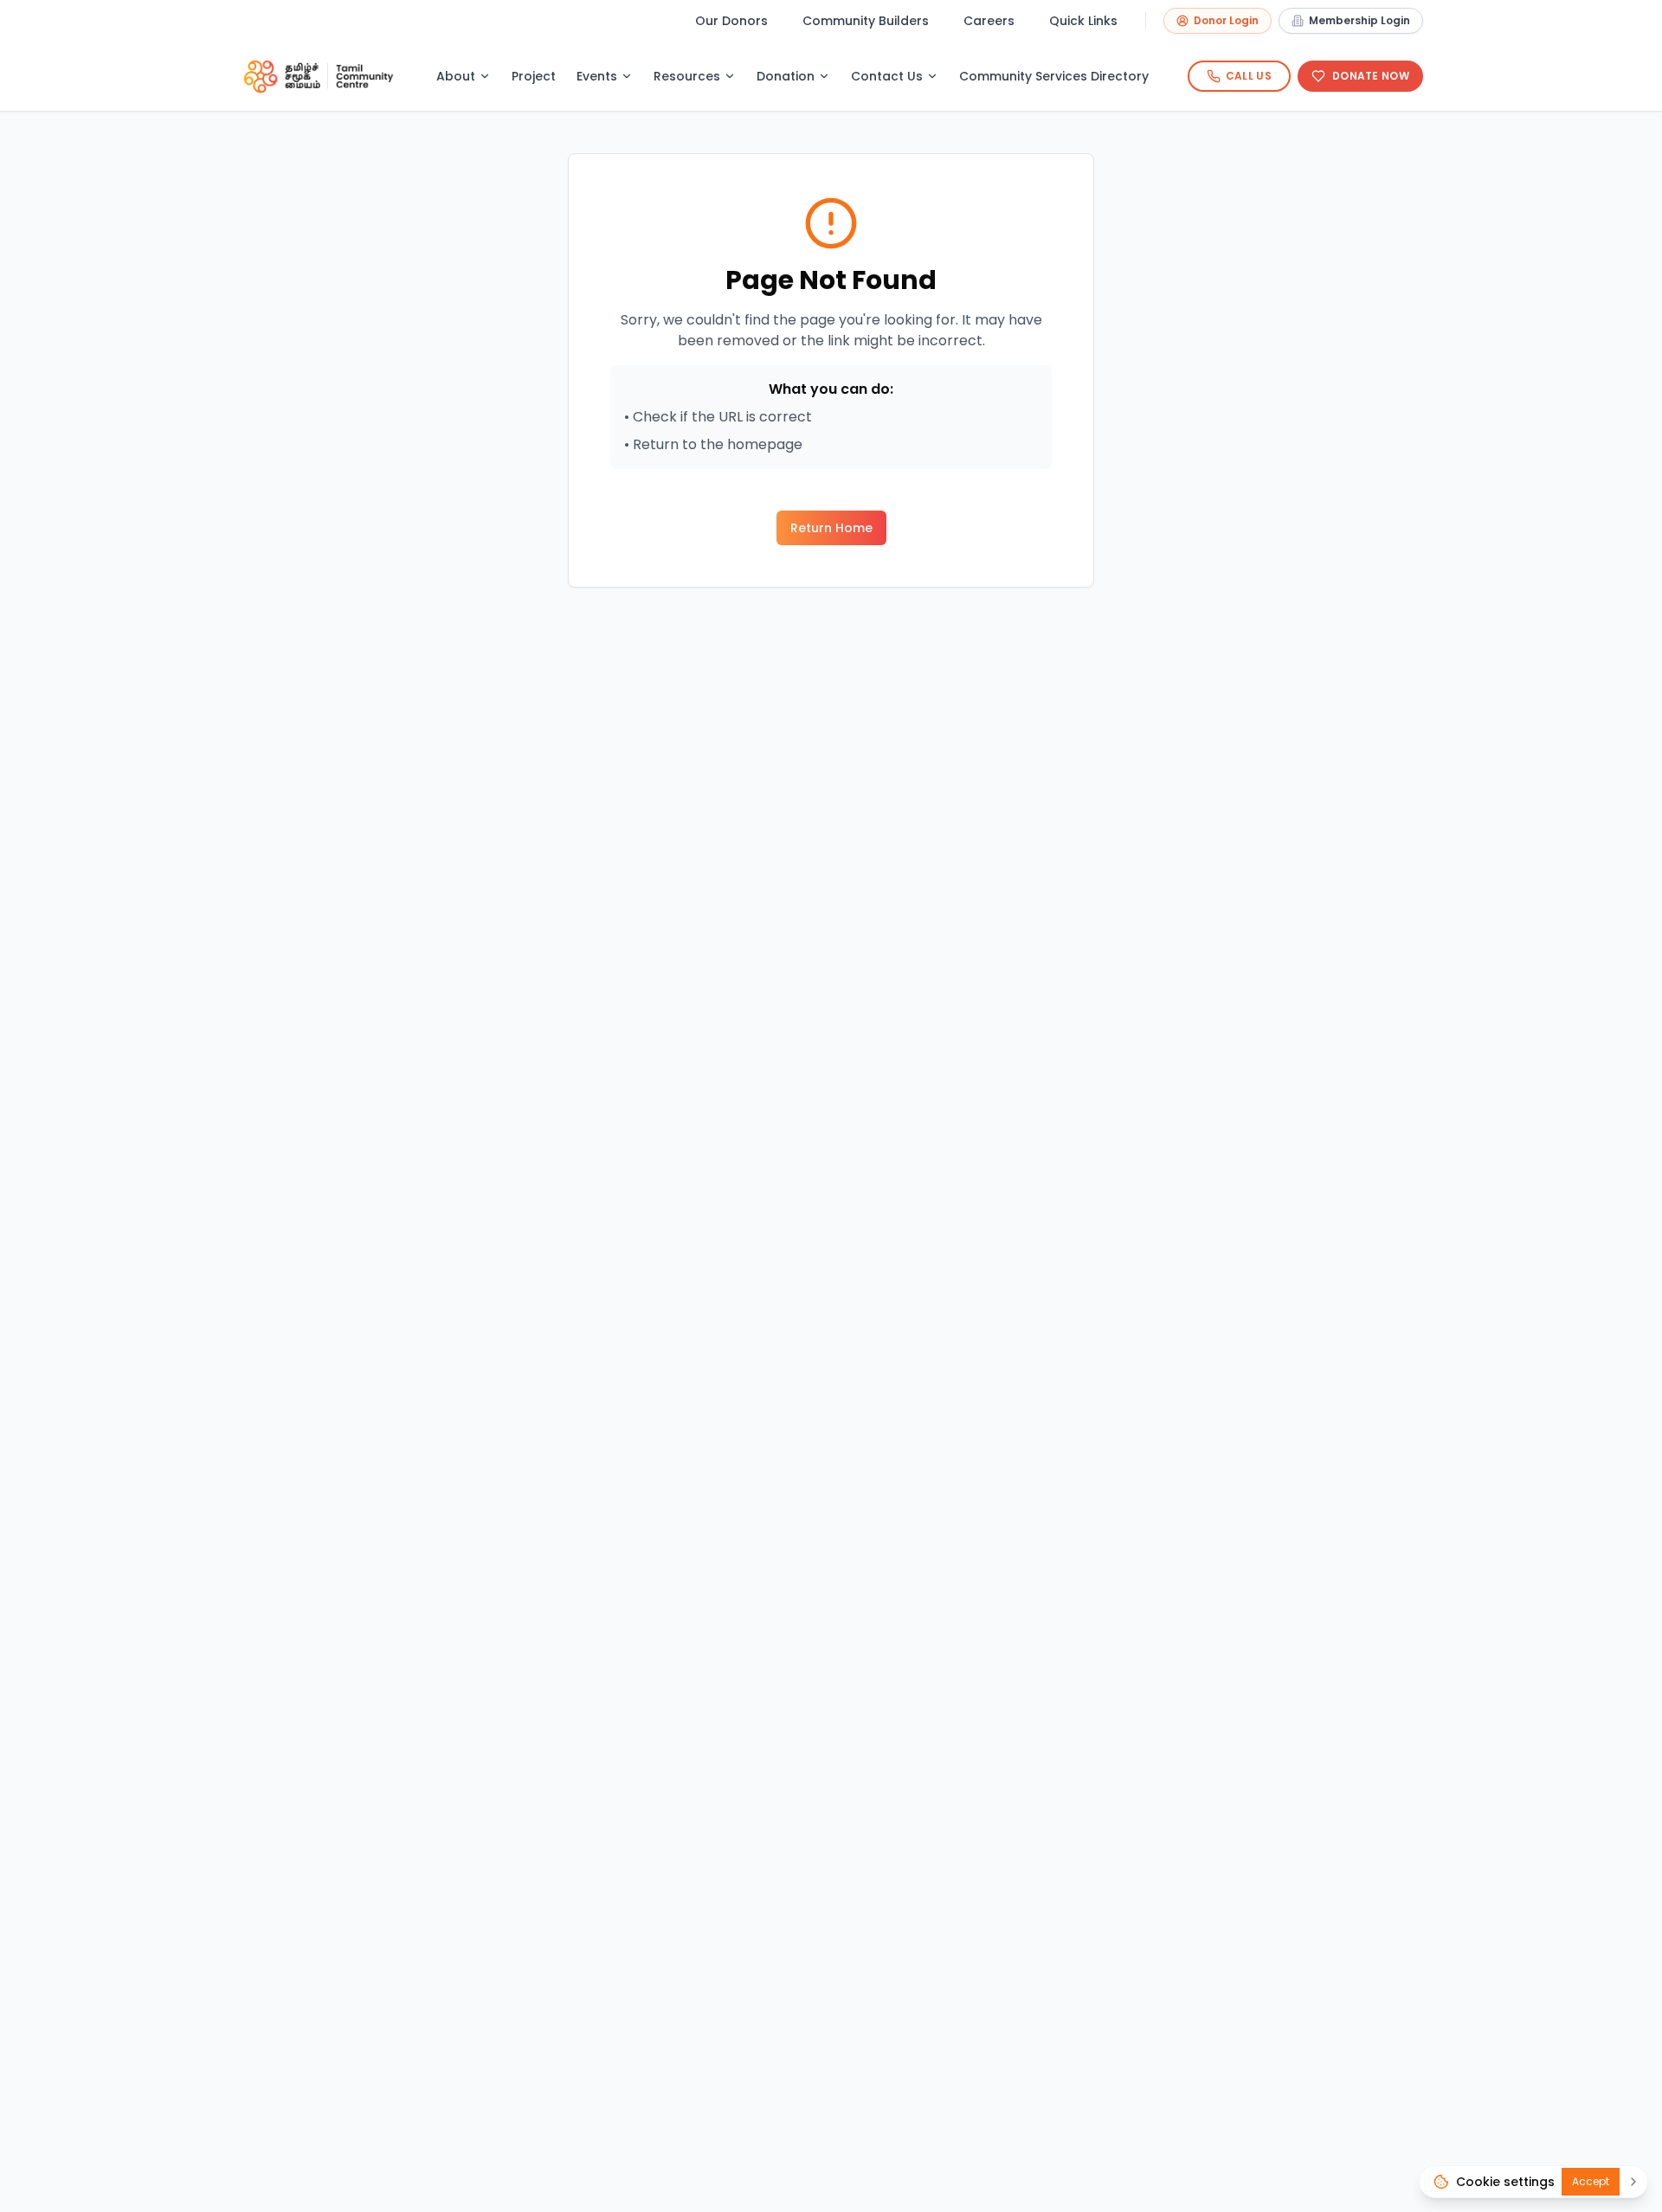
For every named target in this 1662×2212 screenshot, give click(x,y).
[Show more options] (1633, 2182)
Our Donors (731, 21)
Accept (1591, 2181)
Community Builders (866, 21)
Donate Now (1371, 76)
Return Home (831, 528)
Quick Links (1083, 21)
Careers (989, 21)
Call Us (1249, 76)
